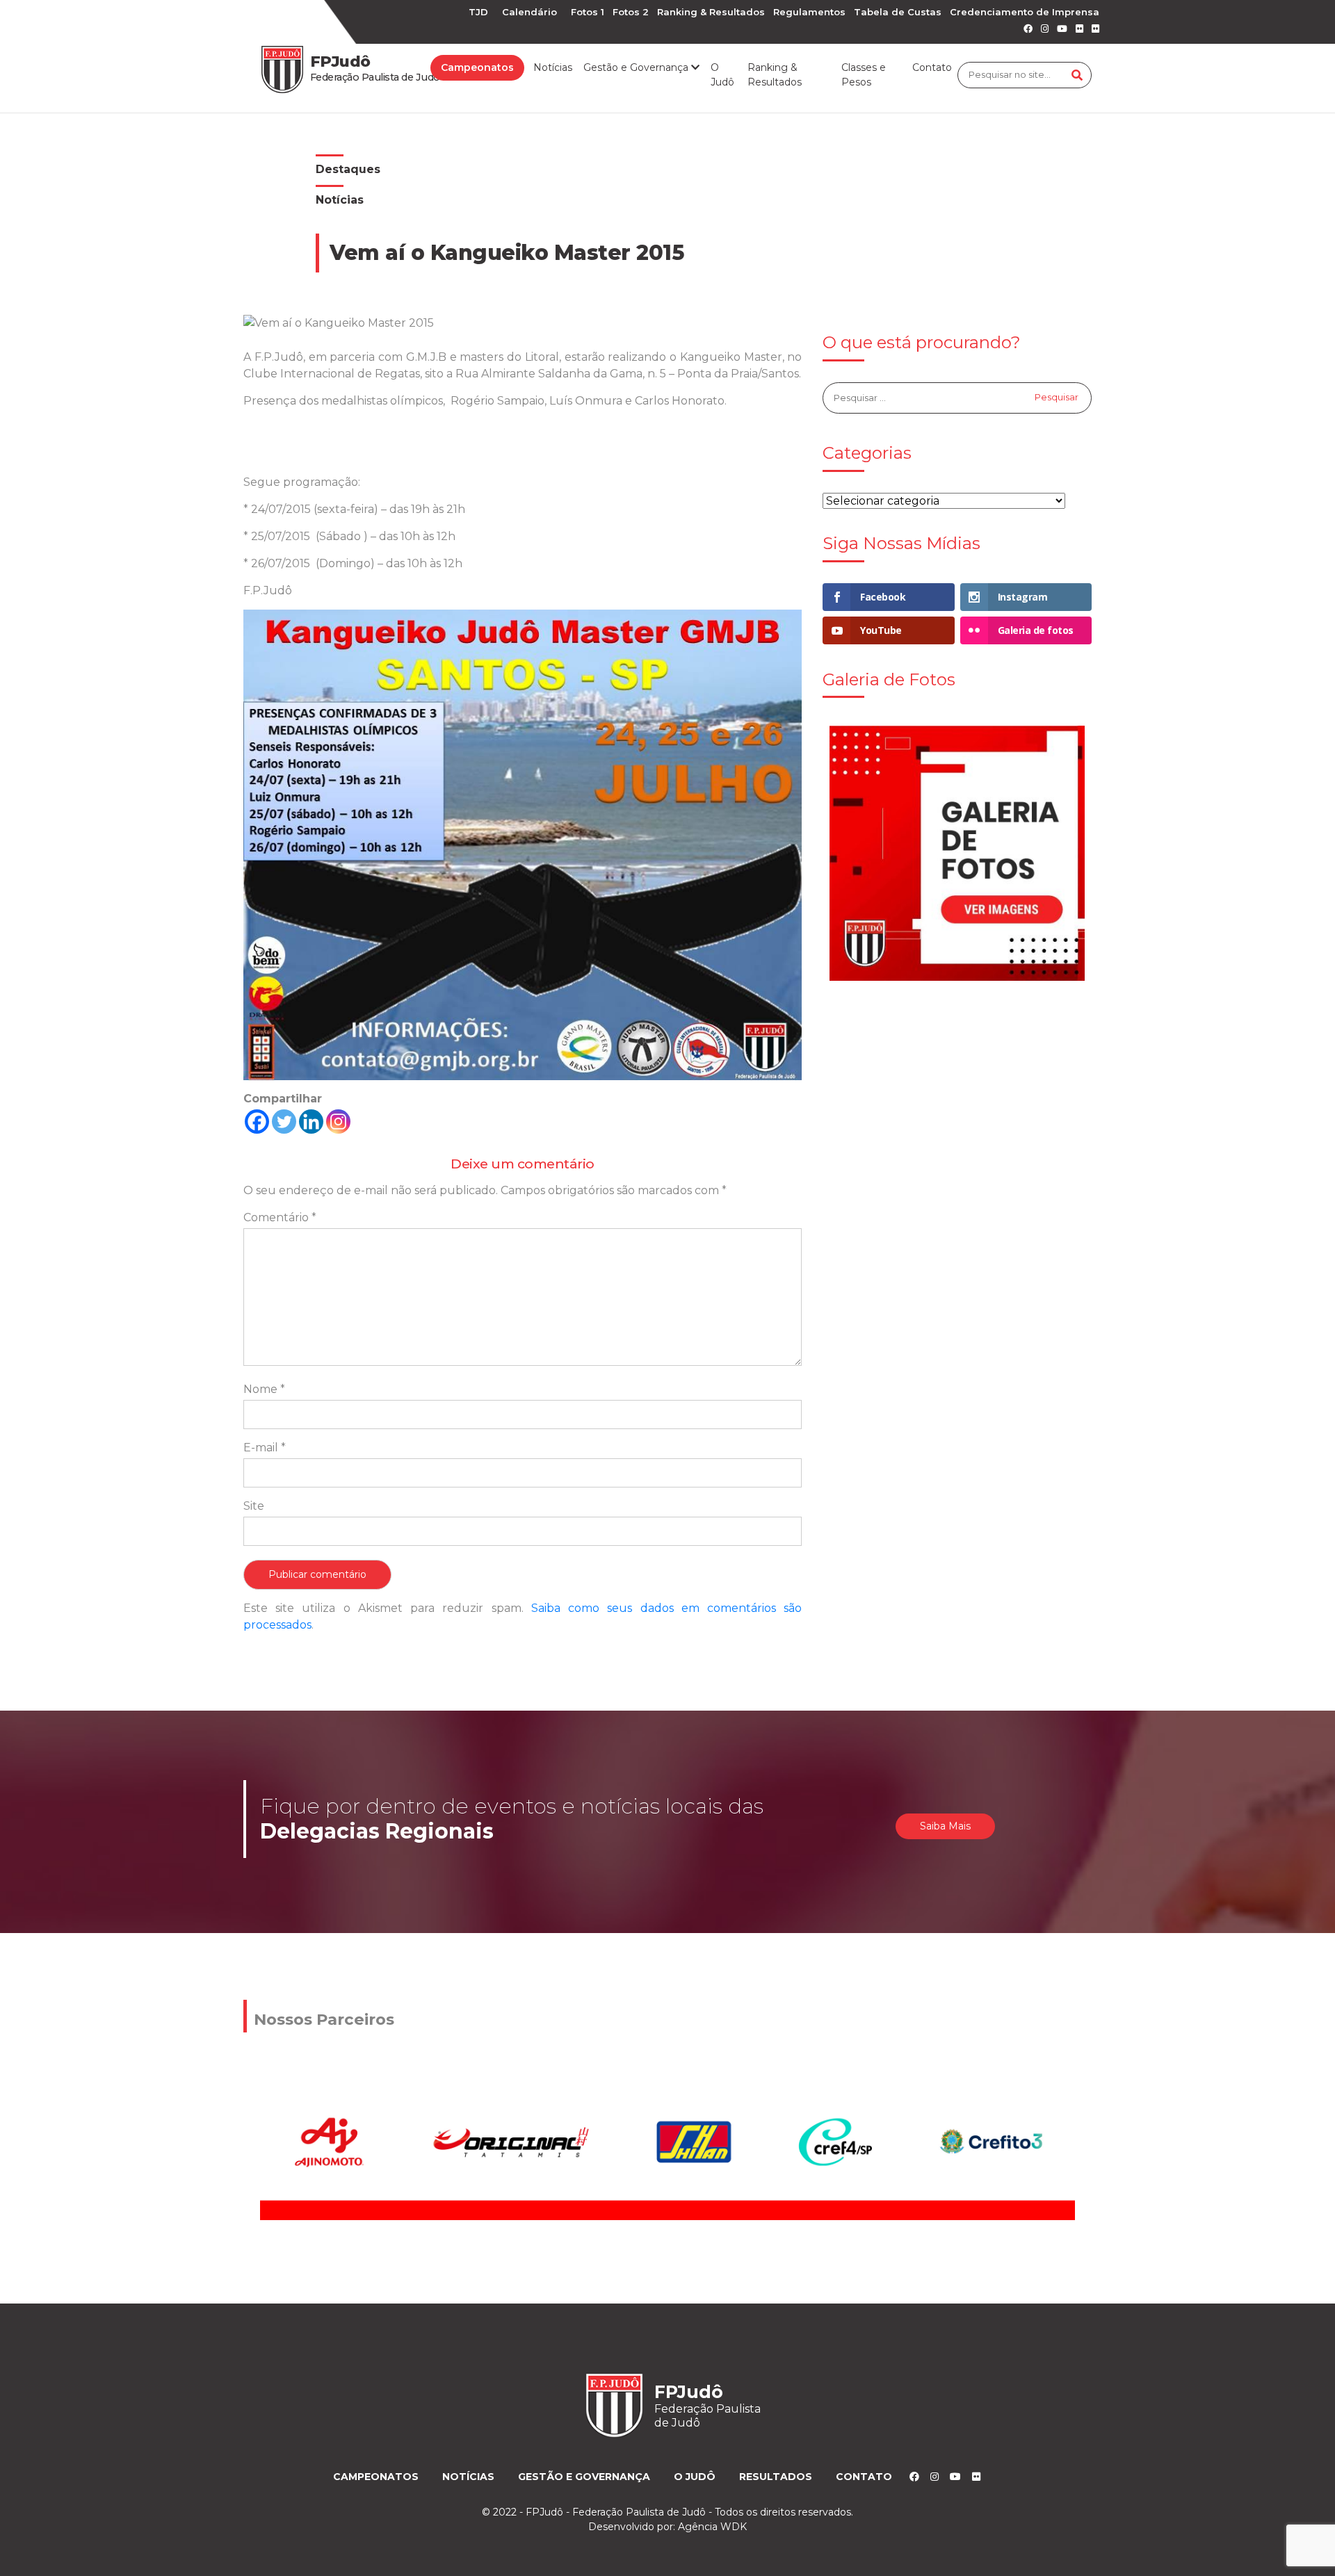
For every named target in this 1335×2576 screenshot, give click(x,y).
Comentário (280, 1217)
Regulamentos (809, 12)
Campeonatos (477, 67)
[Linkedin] (311, 1122)
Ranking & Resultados (711, 12)
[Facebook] (257, 1122)
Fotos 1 (588, 12)
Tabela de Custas (898, 12)
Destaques (348, 169)
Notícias (553, 67)
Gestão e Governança (584, 2477)
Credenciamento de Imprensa (1025, 12)
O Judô (722, 75)
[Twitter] (284, 1122)
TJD (478, 12)
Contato (932, 67)
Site (254, 1506)
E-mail (265, 1448)
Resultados (776, 2477)
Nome (264, 1389)
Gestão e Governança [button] (637, 67)
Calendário (529, 12)
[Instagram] (338, 1122)
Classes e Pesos (864, 75)
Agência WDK (712, 2527)
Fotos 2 (631, 12)
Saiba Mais (945, 1826)
